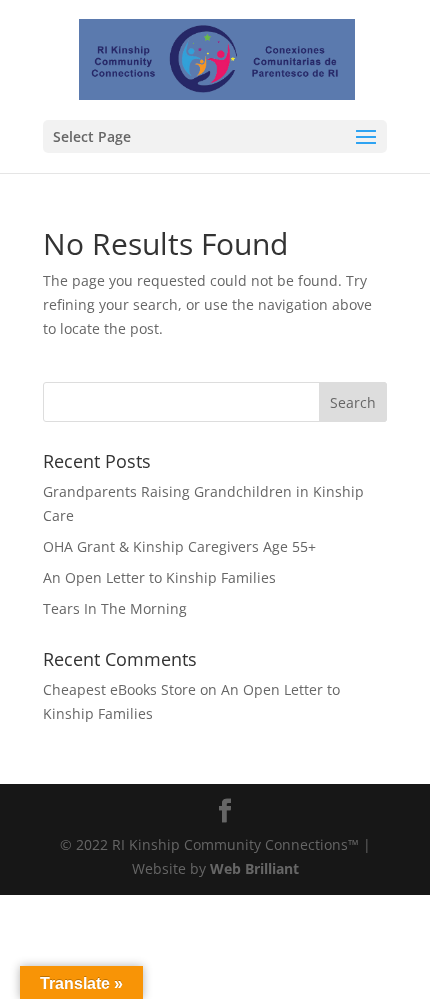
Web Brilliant (254, 868)
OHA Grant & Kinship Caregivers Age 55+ (179, 546)
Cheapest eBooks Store (119, 689)
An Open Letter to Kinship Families (159, 577)
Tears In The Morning (115, 608)
